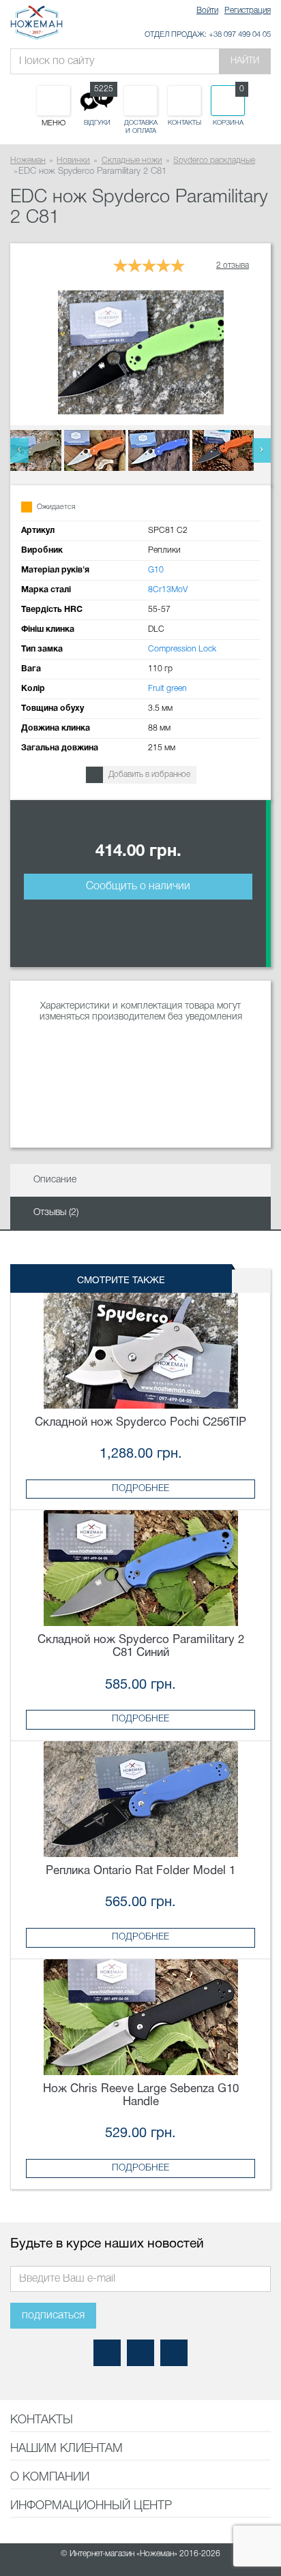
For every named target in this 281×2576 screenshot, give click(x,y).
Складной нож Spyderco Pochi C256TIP (140, 1423)
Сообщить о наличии (138, 887)
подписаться (53, 2316)
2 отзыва (233, 265)
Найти (245, 61)
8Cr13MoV (168, 590)
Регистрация (248, 11)
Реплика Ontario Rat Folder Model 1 (140, 1871)
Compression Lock (182, 649)
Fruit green (167, 689)
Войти (207, 11)
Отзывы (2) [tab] (56, 1213)
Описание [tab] (55, 1180)
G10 (156, 570)
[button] (19, 450)
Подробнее (140, 1489)
